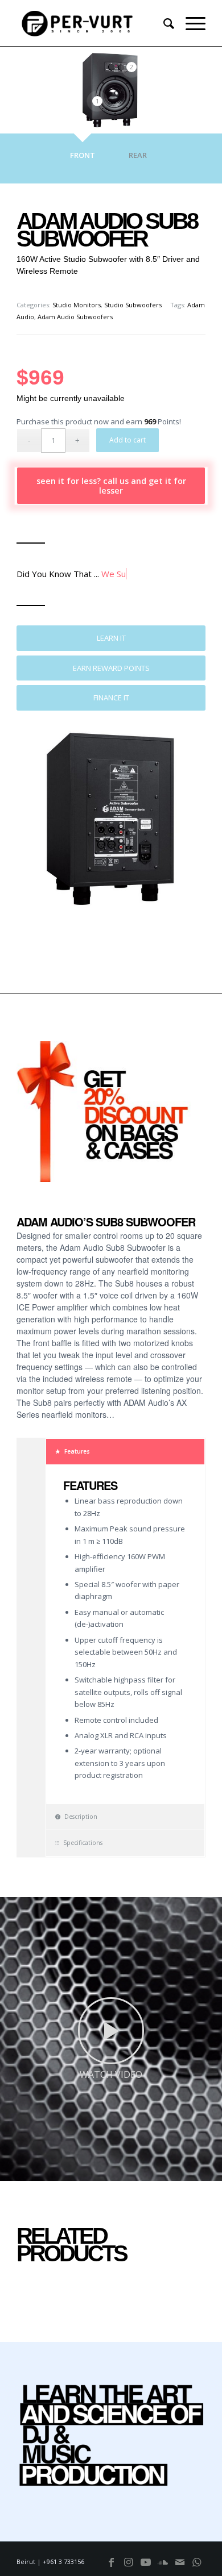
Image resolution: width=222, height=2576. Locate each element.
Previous (42, 1123)
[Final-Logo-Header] (92, 23)
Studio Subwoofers (133, 305)
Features (77, 1451)
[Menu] (190, 23)
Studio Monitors (77, 305)
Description (81, 1817)
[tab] (82, 161)
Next (180, 1123)
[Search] (163, 23)
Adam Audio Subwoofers (75, 317)
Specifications (83, 1843)
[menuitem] (163, 23)
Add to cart (128, 440)
